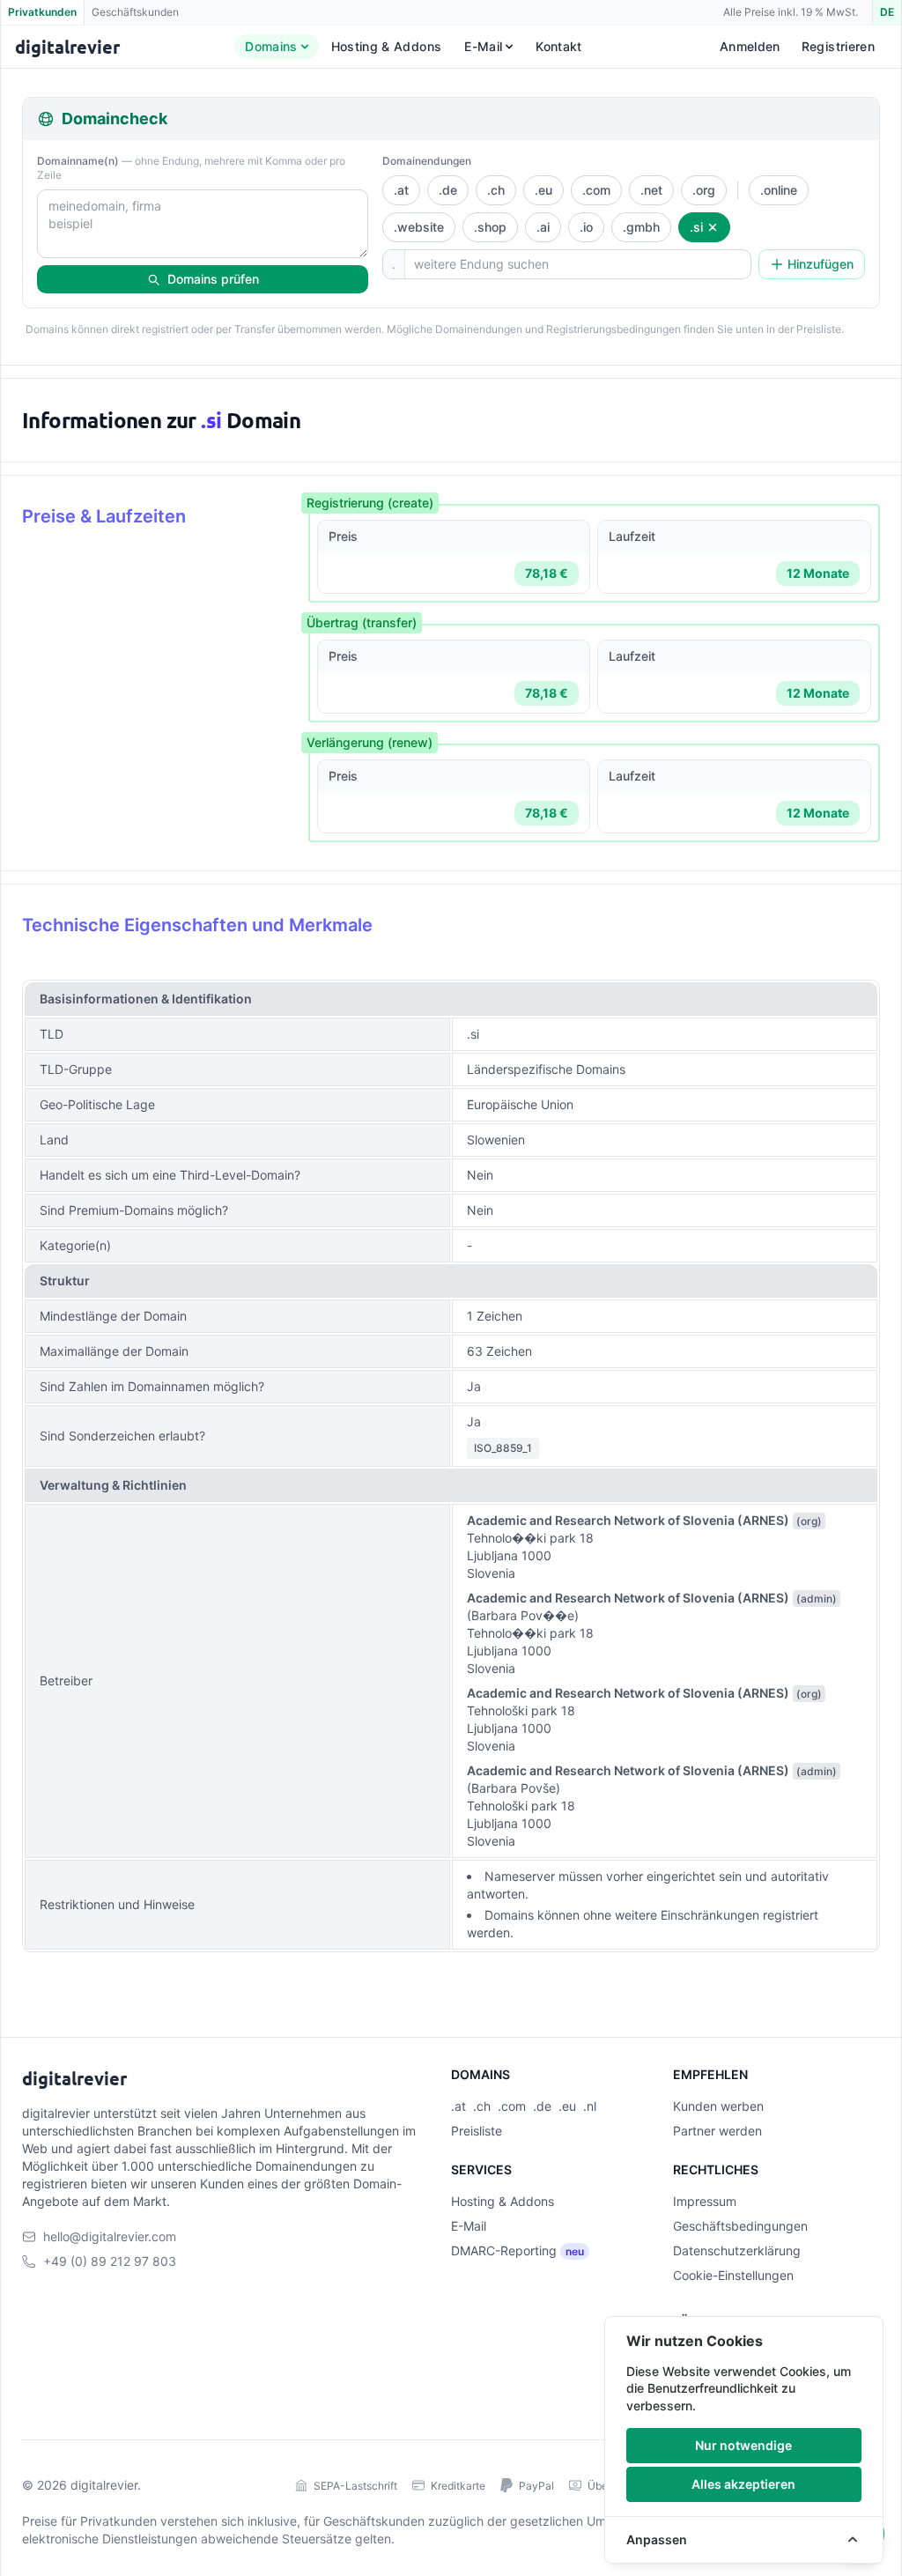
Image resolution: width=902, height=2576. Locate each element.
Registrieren (838, 46)
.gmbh (641, 227)
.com (596, 190)
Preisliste (477, 2131)
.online (779, 190)
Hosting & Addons (387, 46)
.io (586, 227)
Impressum (705, 2201)
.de (448, 190)
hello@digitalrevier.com (110, 2236)
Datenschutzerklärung (737, 2250)
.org (704, 190)
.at (401, 190)
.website (419, 227)
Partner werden (717, 2131)
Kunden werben (718, 2106)
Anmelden (750, 46)
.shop (490, 227)
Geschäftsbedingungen (740, 2226)
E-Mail (483, 46)
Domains (271, 46)
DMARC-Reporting (504, 2250)
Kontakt (558, 46)
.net (651, 190)
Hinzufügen (821, 264)
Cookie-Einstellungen (733, 2275)
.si (696, 227)
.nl (590, 2106)
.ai (543, 227)
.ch (496, 190)
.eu (543, 190)
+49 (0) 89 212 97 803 (110, 2261)
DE (887, 12)
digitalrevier (104, 2485)
